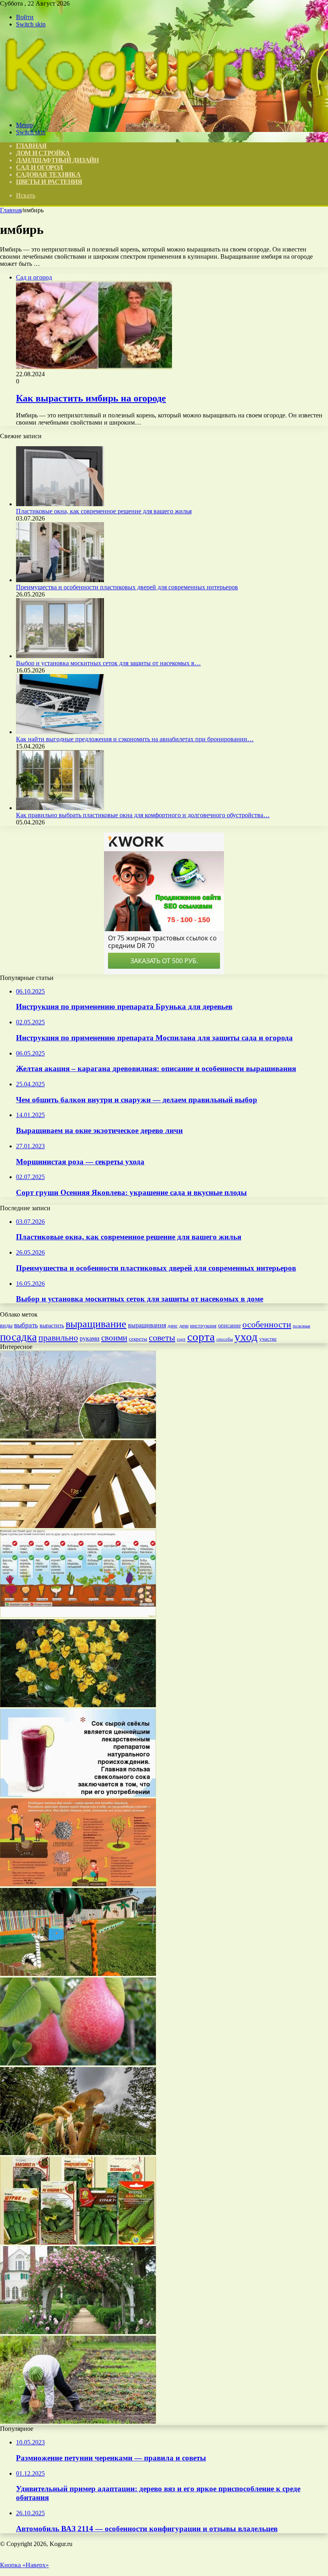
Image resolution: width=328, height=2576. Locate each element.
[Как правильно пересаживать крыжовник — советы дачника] (78, 1884)
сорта (201, 1337)
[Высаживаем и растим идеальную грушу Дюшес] (78, 1615)
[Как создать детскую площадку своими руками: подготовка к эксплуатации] (78, 1974)
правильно (58, 1338)
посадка (18, 1337)
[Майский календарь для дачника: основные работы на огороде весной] (78, 2421)
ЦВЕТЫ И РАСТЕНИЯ (49, 182)
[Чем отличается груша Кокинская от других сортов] (78, 2063)
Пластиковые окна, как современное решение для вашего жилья (104, 511)
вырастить (52, 1325)
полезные (302, 1326)
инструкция (203, 1326)
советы (162, 1338)
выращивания (147, 1325)
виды (6, 1326)
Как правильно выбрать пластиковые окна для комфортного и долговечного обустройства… (143, 815)
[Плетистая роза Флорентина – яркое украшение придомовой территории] (78, 2332)
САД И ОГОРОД (39, 167)
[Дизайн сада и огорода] (140, 111)
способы (225, 1339)
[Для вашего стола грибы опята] (78, 2153)
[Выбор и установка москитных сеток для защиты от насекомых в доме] (60, 656)
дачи (184, 1326)
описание (229, 1326)
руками (90, 1338)
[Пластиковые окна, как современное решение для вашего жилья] (60, 504)
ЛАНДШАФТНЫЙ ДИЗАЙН (57, 160)
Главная (11, 210)
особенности (267, 1324)
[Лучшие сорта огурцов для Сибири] (78, 2242)
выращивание (96, 1324)
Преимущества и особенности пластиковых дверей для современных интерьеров (127, 587)
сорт (181, 1339)
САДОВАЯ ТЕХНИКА (48, 175)
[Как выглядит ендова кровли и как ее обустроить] (78, 1526)
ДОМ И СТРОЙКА (43, 153)
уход (246, 1337)
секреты (138, 1339)
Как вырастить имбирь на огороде (91, 398)
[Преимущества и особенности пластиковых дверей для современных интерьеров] (60, 580)
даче (173, 1326)
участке (268, 1339)
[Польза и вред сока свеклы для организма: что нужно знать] (78, 1795)
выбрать (26, 1325)
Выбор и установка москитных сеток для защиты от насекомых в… (108, 663)
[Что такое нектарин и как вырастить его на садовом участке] (78, 1436)
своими (114, 1338)
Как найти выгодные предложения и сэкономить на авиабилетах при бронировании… (135, 739)
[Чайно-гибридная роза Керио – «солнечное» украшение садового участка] (78, 1705)
